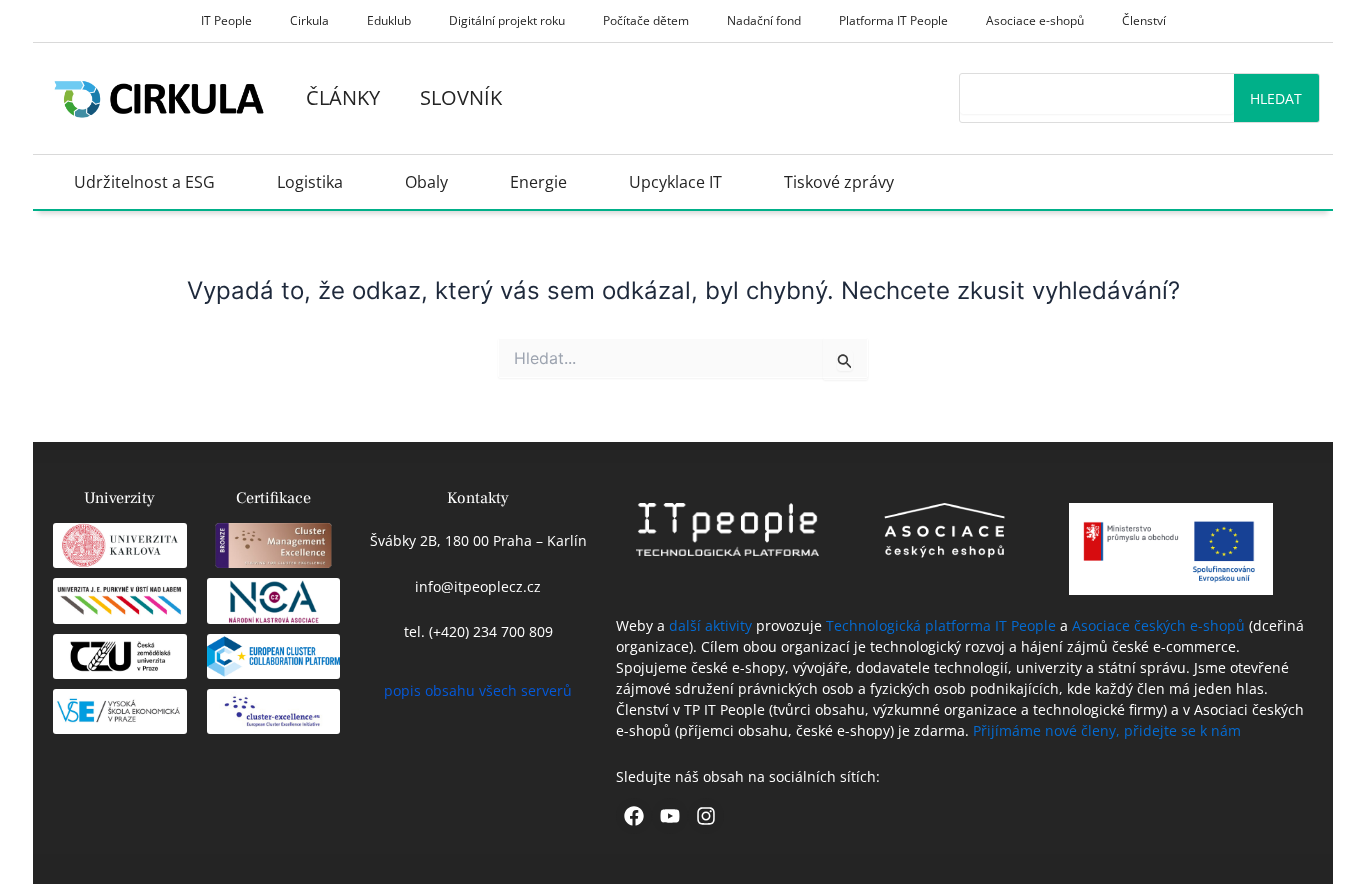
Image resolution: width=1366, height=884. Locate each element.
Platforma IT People (893, 20)
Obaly (426, 182)
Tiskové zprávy (839, 182)
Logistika (310, 182)
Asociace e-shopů (1035, 20)
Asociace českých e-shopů (1158, 625)
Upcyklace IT (675, 182)
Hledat (1276, 98)
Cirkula (309, 20)
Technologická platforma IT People (941, 625)
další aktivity (710, 625)
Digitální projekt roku (507, 20)
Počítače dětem (646, 20)
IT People (226, 20)
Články (343, 97)
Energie (538, 182)
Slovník (461, 97)
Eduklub (389, 20)
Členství (1144, 20)
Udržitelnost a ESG (144, 182)
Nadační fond (764, 20)
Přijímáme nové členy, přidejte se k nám (1107, 730)
